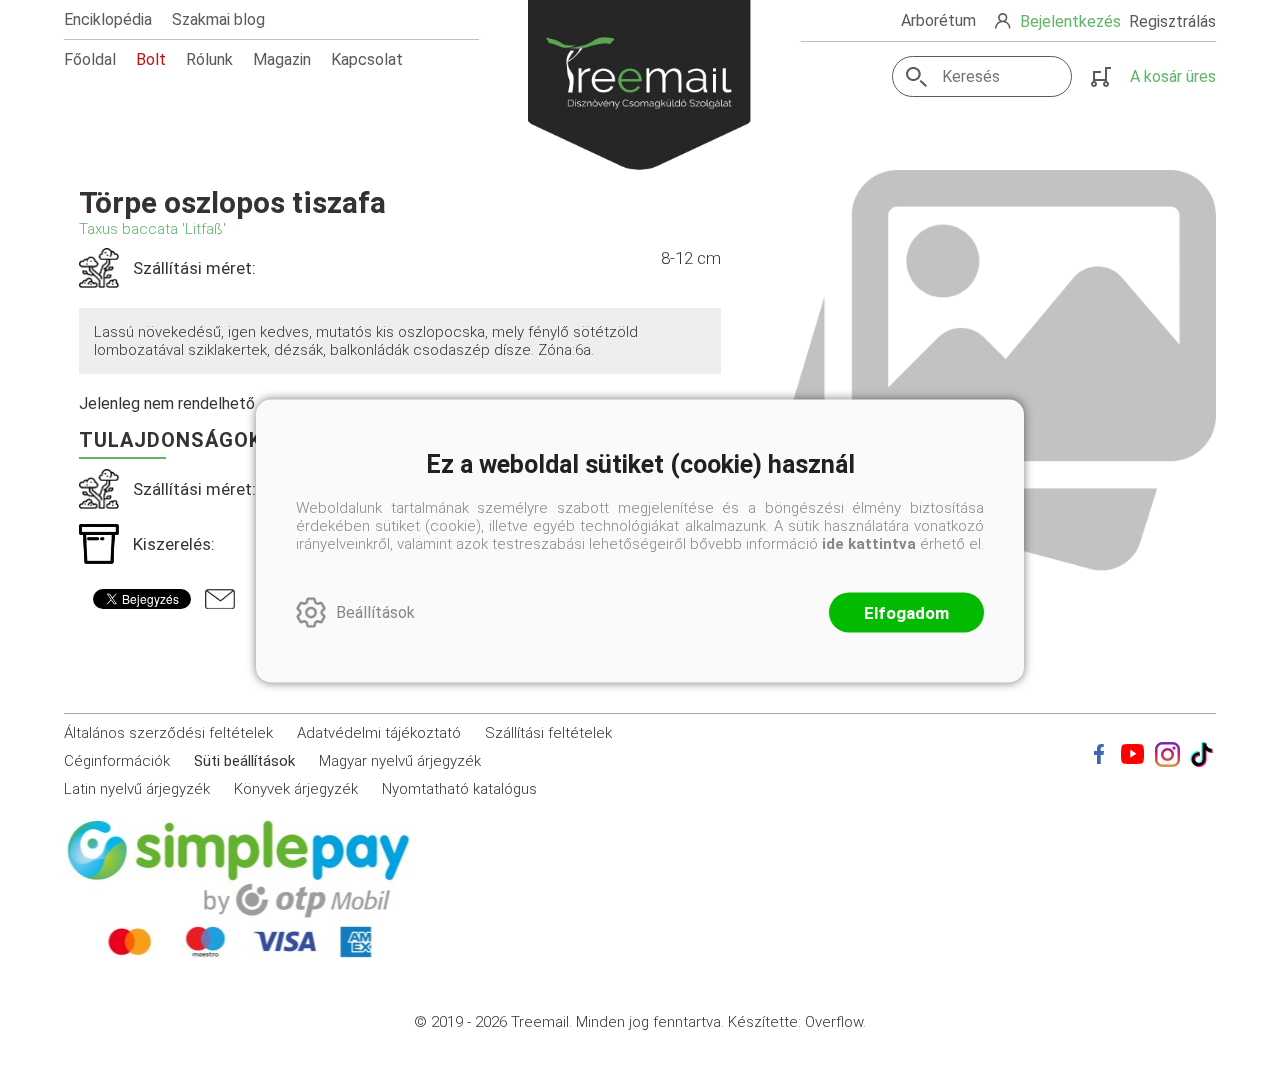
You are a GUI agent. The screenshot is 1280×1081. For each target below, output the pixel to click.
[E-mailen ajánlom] (220, 599)
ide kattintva (869, 543)
